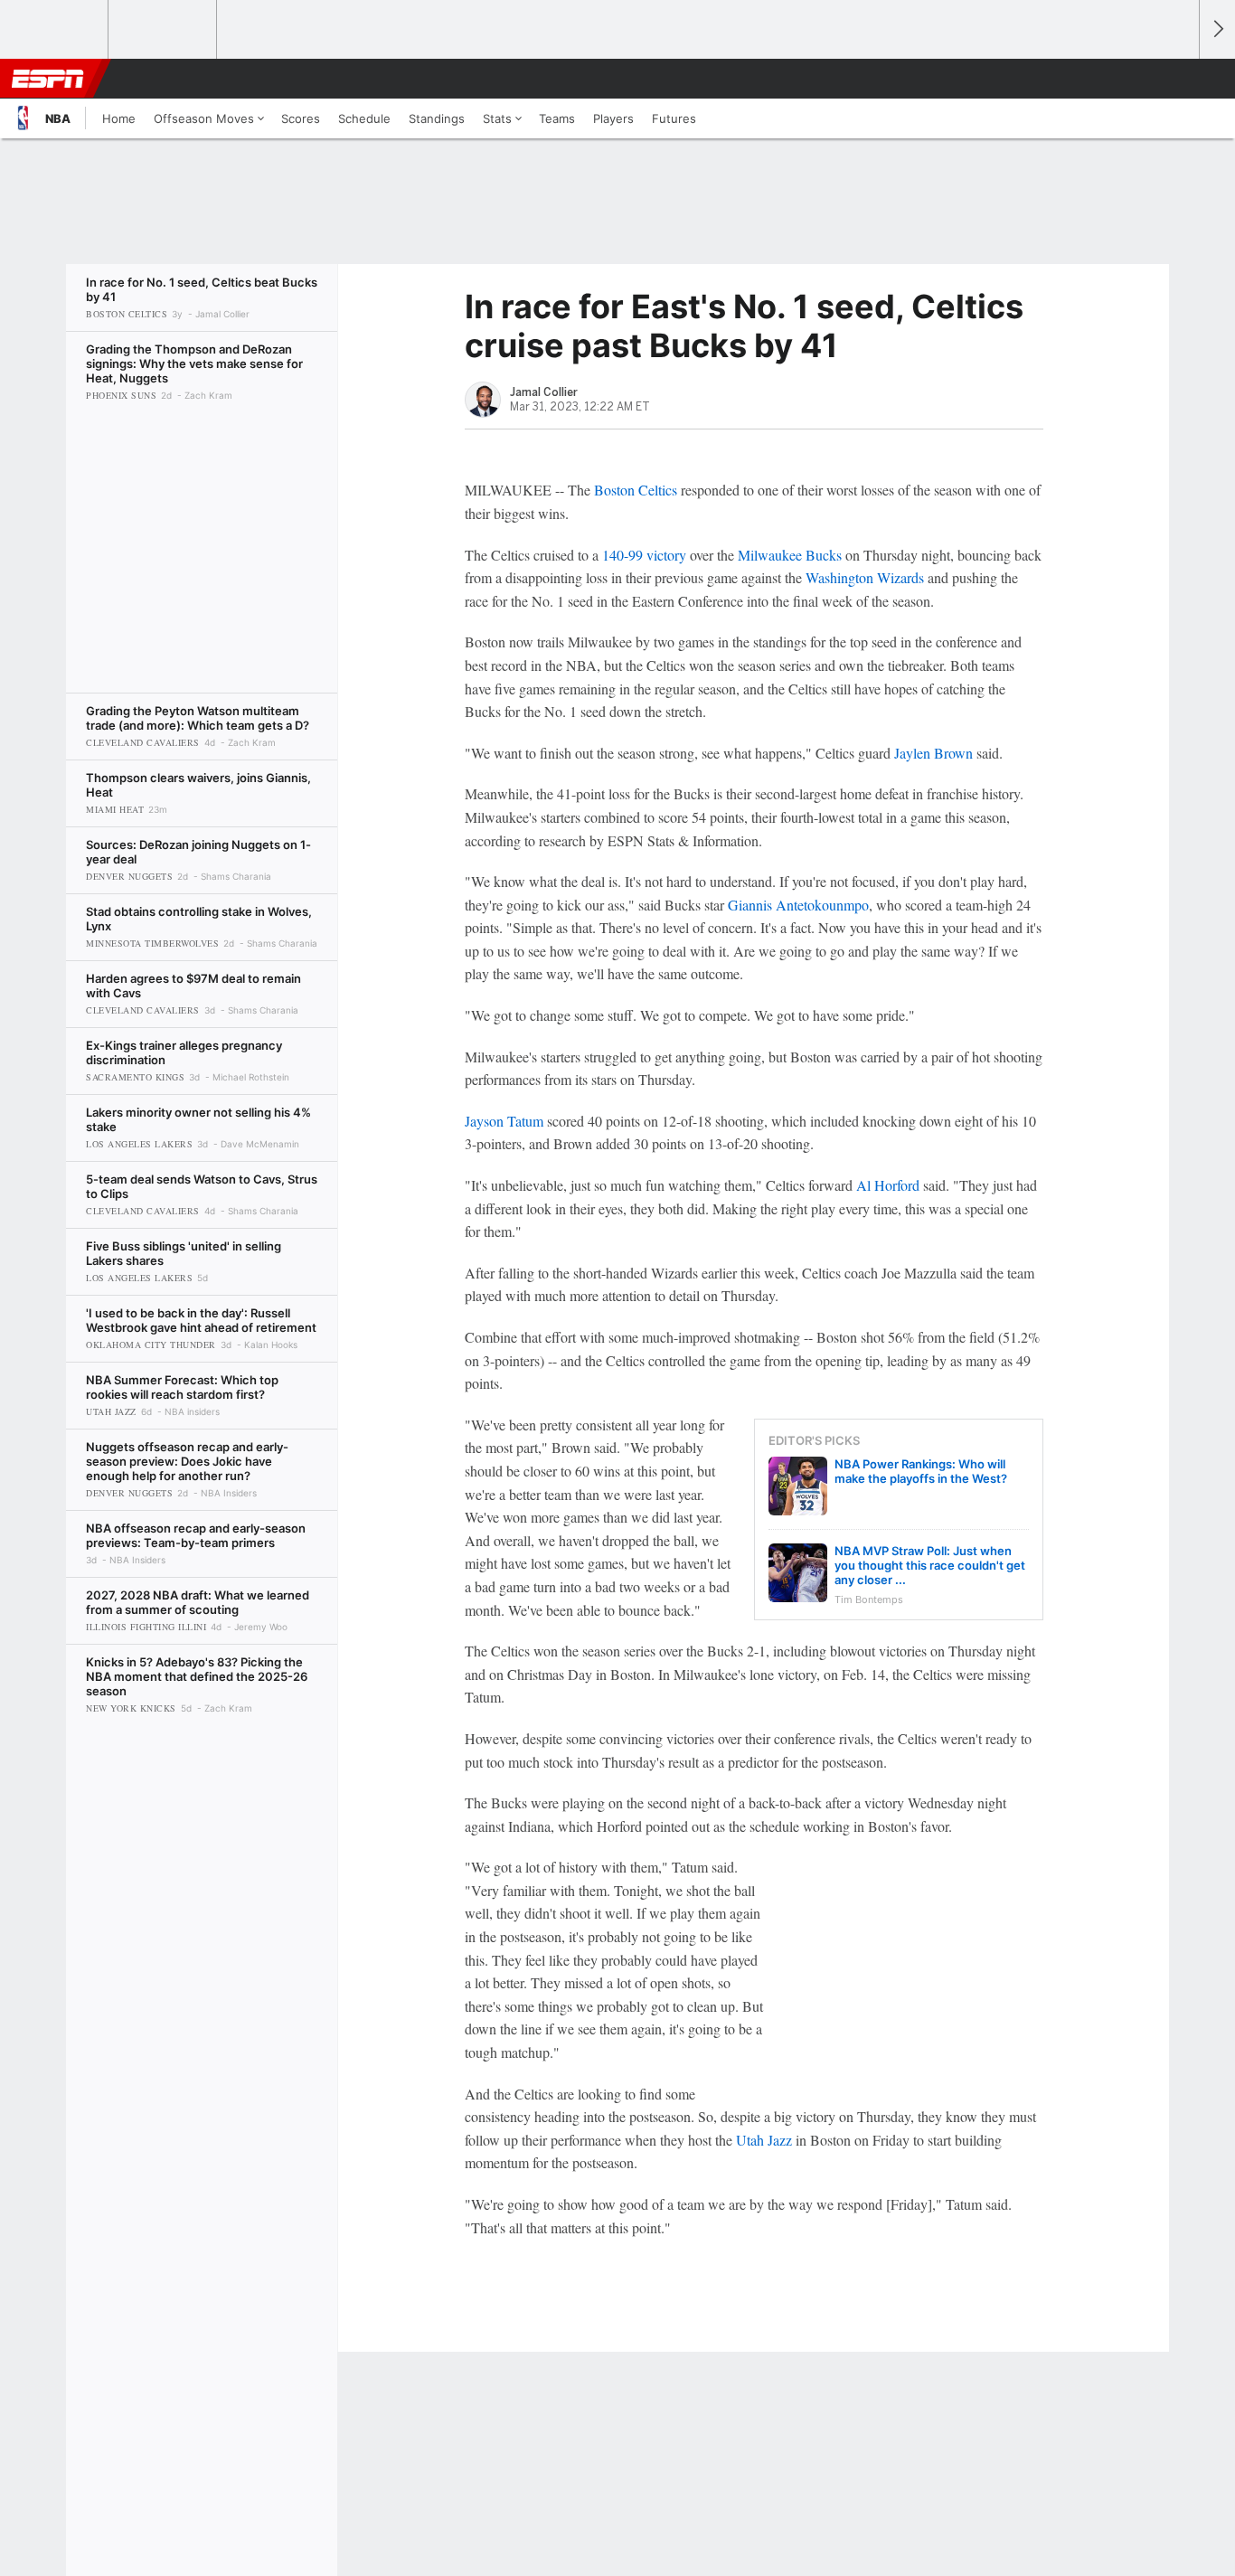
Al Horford (888, 1185)
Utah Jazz (764, 2140)
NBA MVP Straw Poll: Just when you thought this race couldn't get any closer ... (930, 1565)
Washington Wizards (865, 577)
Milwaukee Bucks (790, 555)
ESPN (48, 79)
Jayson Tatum (504, 1121)
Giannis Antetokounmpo (798, 905)
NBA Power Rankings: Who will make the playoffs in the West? (921, 1471)
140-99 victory (644, 555)
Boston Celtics (636, 490)
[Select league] (55, 30)
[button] (1177, 79)
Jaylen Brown (933, 753)
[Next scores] (1217, 29)
